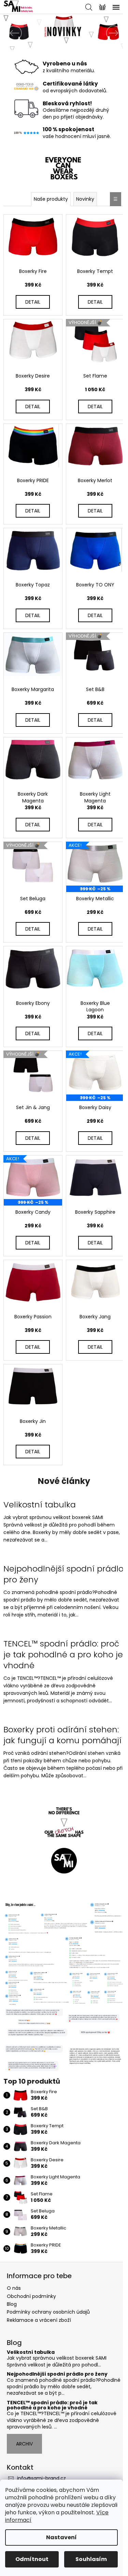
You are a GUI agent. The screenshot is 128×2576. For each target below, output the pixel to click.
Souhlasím (91, 2559)
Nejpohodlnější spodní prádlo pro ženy (57, 2374)
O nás (14, 2288)
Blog (12, 2304)
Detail (33, 302)
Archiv (24, 2444)
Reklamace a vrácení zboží (39, 2320)
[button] (10, 33)
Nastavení (61, 2537)
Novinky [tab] (85, 199)
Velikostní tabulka (31, 2352)
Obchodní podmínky (31, 2296)
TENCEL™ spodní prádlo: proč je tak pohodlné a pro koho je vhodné (52, 2405)
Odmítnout (32, 2559)
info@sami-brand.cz (41, 2478)
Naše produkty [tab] (51, 199)
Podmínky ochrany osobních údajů (48, 2312)
